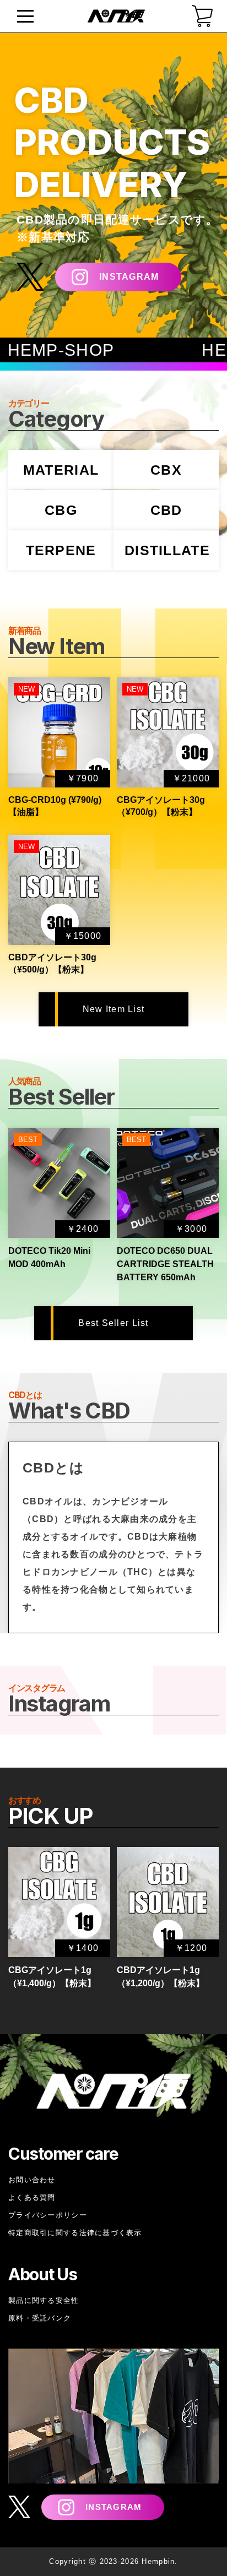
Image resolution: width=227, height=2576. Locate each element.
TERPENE (61, 550)
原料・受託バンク (40, 2318)
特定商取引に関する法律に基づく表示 (75, 2233)
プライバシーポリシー (48, 2215)
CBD (166, 510)
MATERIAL (61, 470)
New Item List (114, 1009)
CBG (61, 510)
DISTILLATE (167, 550)
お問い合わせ (32, 2180)
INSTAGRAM (129, 277)
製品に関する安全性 (44, 2300)
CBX (166, 470)
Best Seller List (113, 1323)
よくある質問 (32, 2197)
